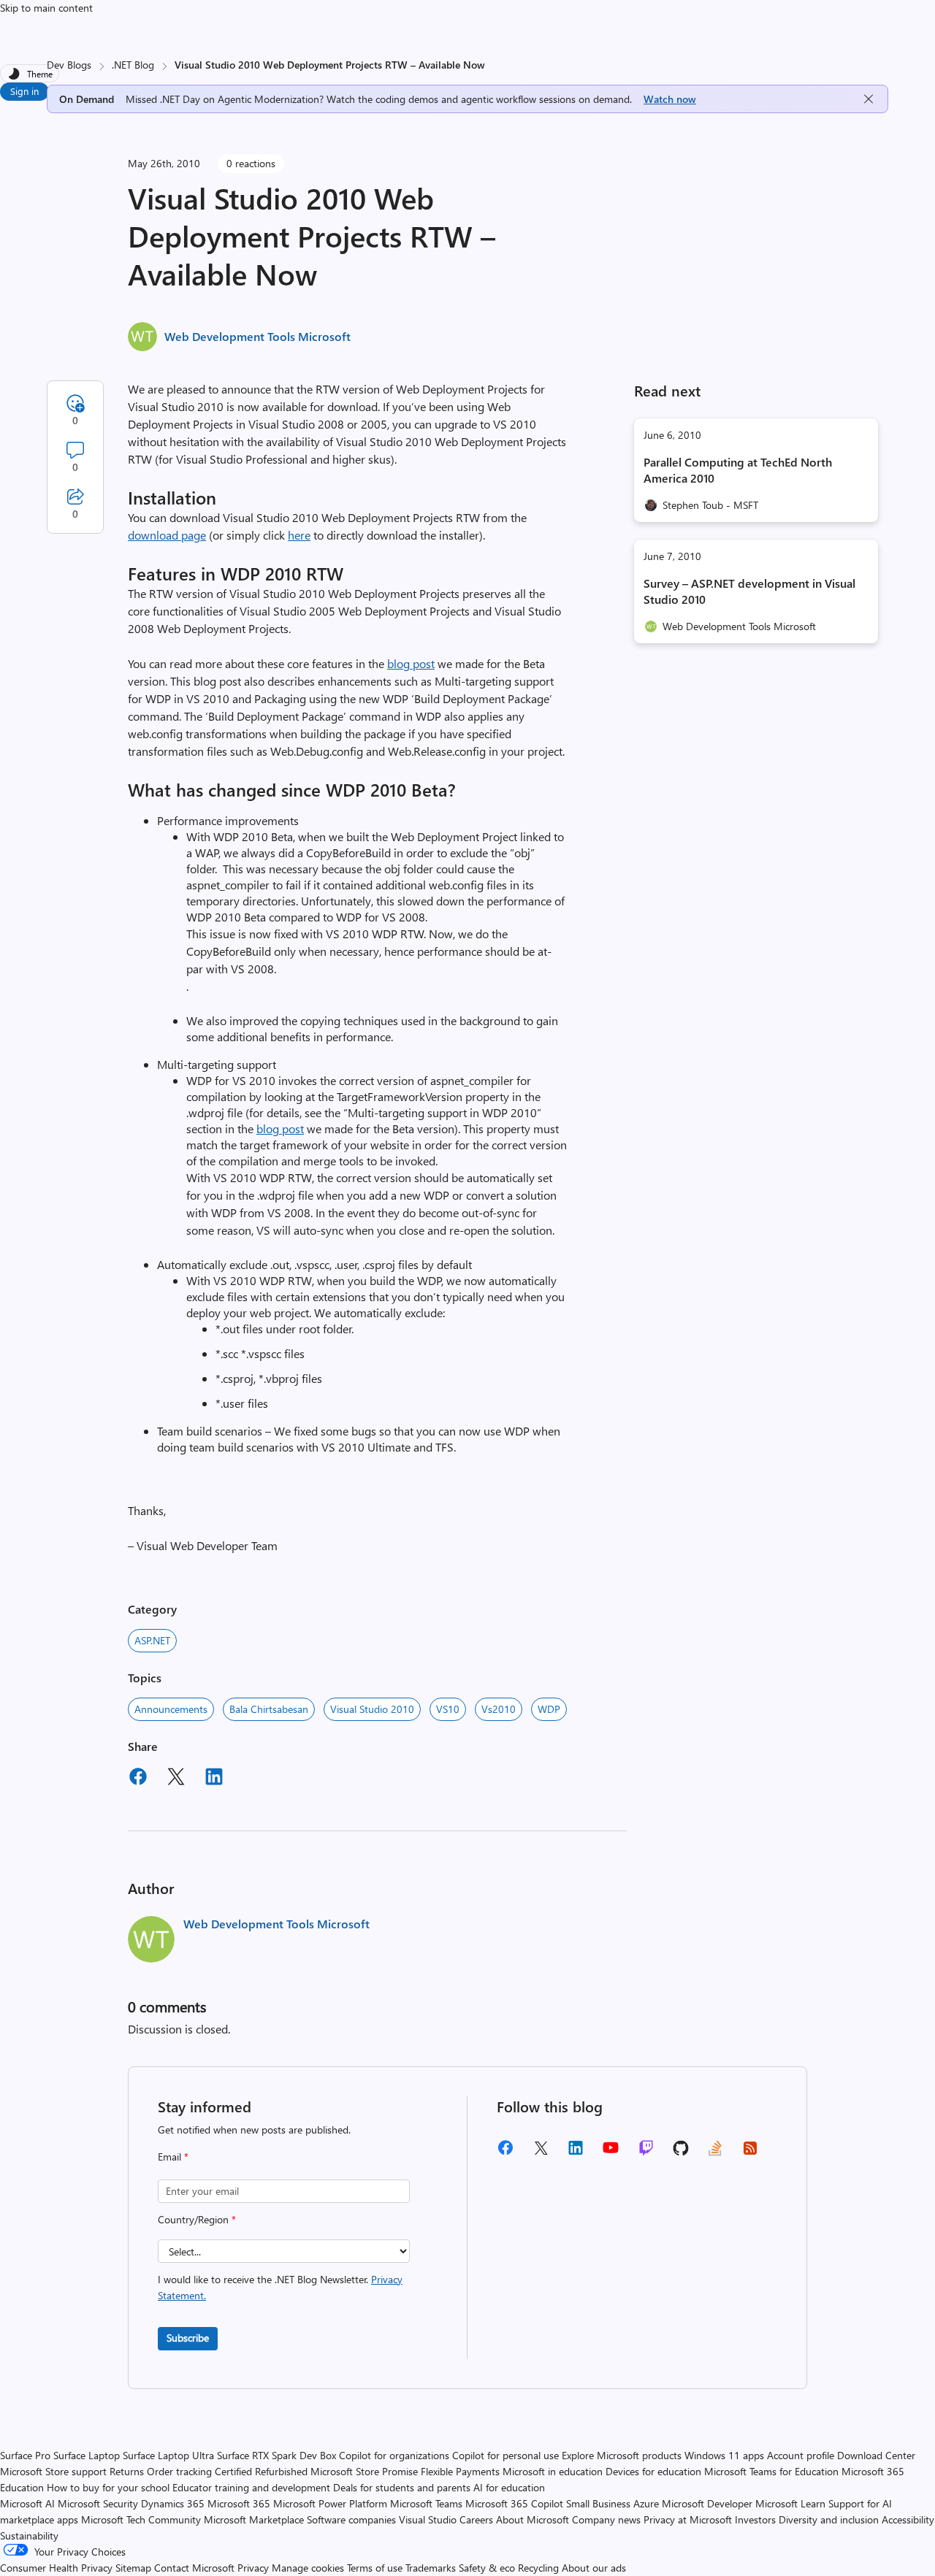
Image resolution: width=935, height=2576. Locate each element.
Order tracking (179, 2471)
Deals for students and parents (402, 2487)
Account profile (801, 2455)
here (299, 535)
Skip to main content (46, 8)
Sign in (24, 91)
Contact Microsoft (194, 2568)
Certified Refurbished (261, 2471)
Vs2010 (499, 1709)
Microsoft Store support (53, 2471)
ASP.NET (152, 1640)
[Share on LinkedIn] (214, 1779)
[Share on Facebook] (138, 1779)
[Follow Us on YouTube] (611, 2153)
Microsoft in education (553, 2471)
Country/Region (197, 2219)
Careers (476, 2519)
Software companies (351, 2519)
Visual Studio (428, 2519)
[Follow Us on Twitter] (541, 2153)
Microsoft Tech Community (141, 2519)
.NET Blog (133, 65)
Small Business (598, 2503)
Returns (127, 2471)
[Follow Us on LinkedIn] (576, 2153)
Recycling (538, 2568)
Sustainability (29, 2535)
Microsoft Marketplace (254, 2519)
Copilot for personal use (505, 2455)
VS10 (448, 1709)
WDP (549, 1709)
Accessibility (908, 2519)
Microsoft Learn (790, 2503)
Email (173, 2157)
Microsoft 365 (239, 2503)
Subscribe (188, 2338)
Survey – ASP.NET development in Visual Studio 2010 (749, 591)
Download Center (876, 2455)
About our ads (594, 2568)
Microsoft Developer (707, 2503)
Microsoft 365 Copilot (514, 2503)
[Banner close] (869, 99)
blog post (411, 663)
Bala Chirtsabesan (269, 1709)
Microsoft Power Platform (330, 2503)
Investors (755, 2519)
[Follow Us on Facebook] (505, 2153)
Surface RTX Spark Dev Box (276, 2455)
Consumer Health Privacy (56, 2568)
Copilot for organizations (394, 2455)
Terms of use (375, 2568)
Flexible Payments (460, 2471)
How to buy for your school (108, 2487)
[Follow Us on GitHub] (681, 2153)
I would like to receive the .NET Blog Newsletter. (280, 2287)
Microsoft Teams (426, 2503)
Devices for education (653, 2471)
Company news (606, 2519)
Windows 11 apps (724, 2455)
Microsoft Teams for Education (771, 2471)
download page (167, 535)
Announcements (171, 1709)
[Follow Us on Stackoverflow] (715, 2153)
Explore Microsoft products (622, 2455)
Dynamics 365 (173, 2503)
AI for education (509, 2487)
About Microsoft (533, 2519)
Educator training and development (251, 2487)
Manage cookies (308, 2568)
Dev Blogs (69, 65)
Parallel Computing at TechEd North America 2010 (738, 470)
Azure (646, 2503)
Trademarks (431, 2568)
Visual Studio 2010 (372, 1709)
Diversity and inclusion (829, 2519)
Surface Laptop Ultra (168, 2455)
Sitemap (133, 2568)
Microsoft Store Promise (364, 2471)
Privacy (255, 2568)
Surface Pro (25, 2455)
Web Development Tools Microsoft (257, 336)
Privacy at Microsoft (688, 2519)
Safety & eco (487, 2568)
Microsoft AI (27, 2503)
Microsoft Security (98, 2503)
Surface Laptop (87, 2455)
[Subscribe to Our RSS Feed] (750, 2153)
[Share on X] (176, 1779)
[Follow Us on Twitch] (646, 2153)
